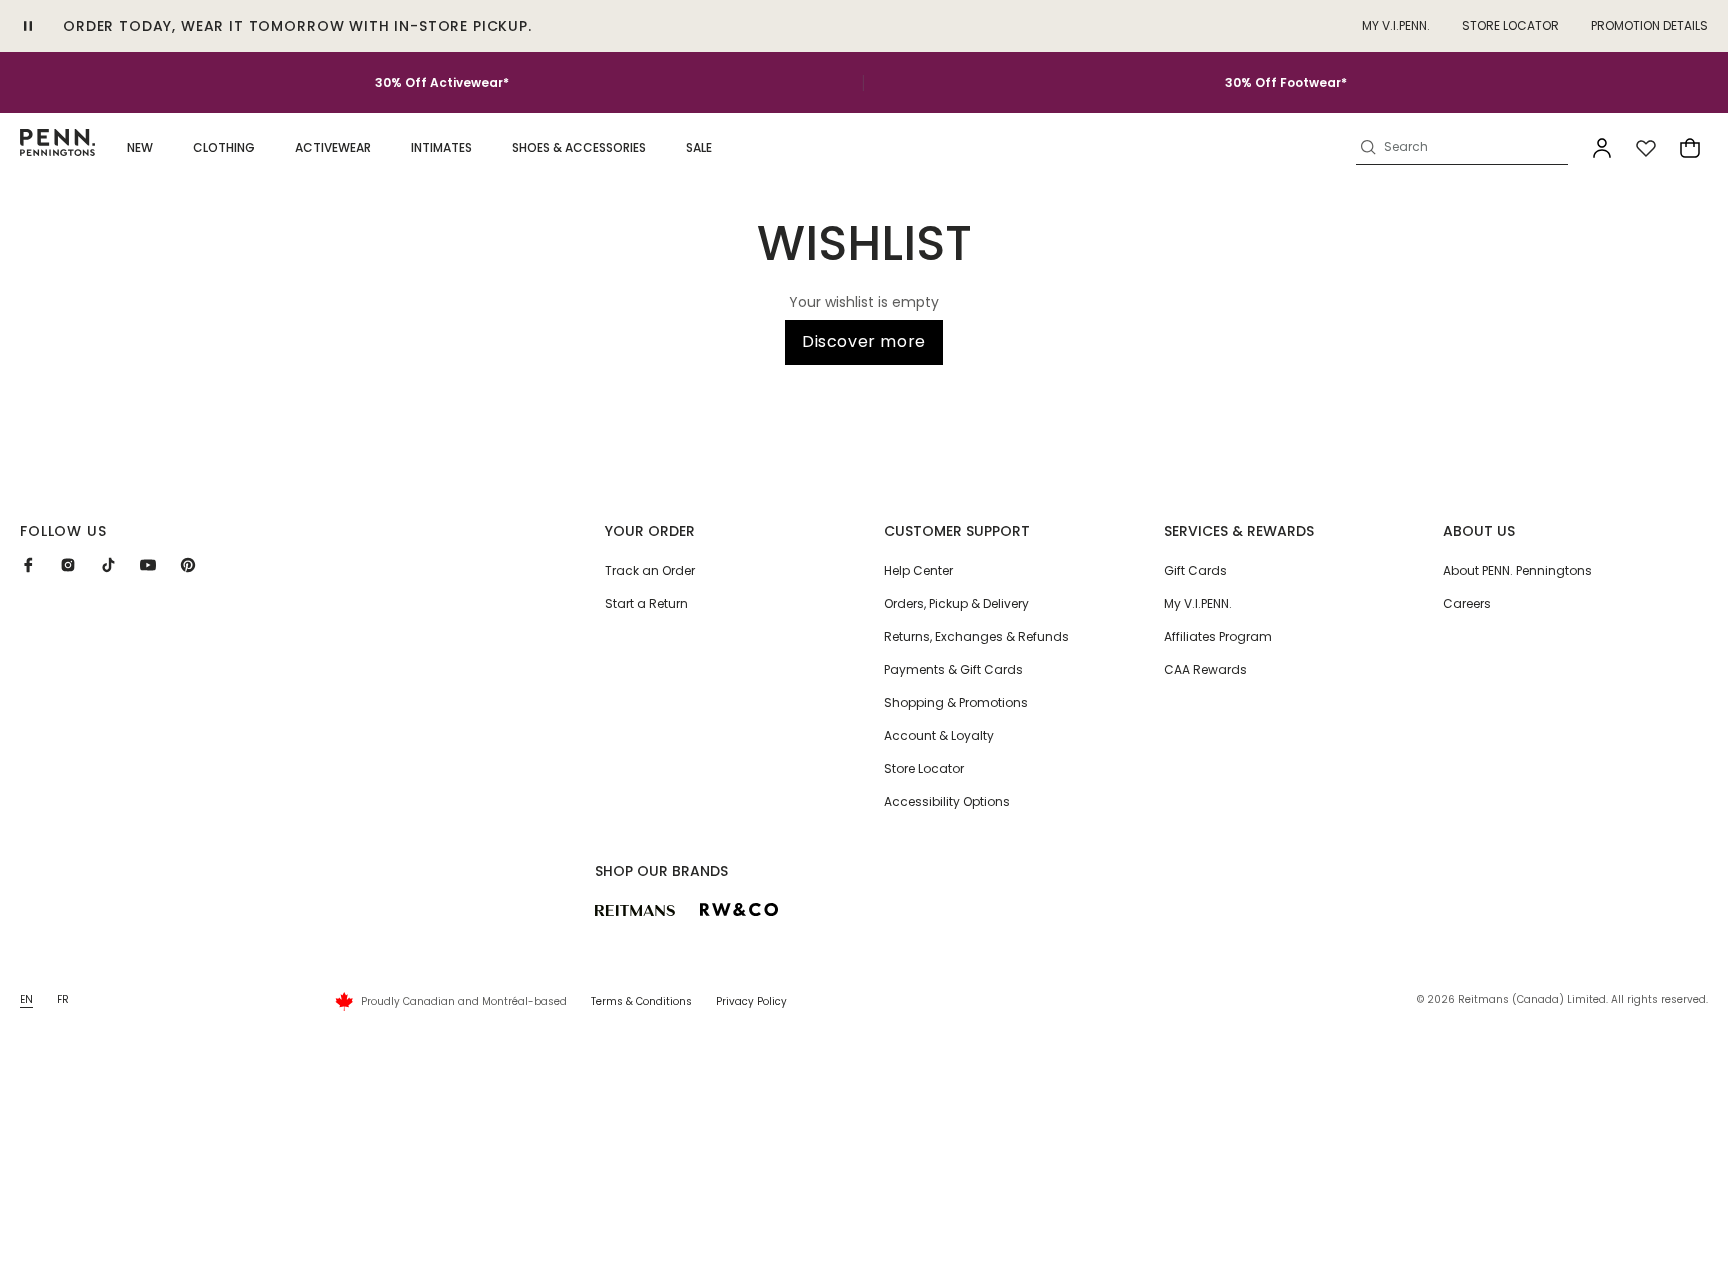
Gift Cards (1195, 570)
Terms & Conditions (641, 1001)
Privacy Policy (751, 1001)
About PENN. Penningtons (1517, 570)
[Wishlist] (1646, 148)
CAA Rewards (1205, 669)
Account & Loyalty (939, 735)
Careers (1467, 603)
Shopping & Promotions (956, 702)
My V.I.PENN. (1198, 603)
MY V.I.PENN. (1396, 25)
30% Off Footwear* (1286, 82)
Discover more (864, 341)
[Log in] (1602, 148)
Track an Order (650, 570)
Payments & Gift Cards (953, 669)
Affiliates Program (1218, 636)
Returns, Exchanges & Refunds (976, 636)
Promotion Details (1649, 25)
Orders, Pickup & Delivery (956, 603)
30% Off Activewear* (442, 82)
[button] (140, 148)
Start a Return (646, 603)
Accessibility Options (947, 801)
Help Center (918, 570)
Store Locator (1510, 25)
